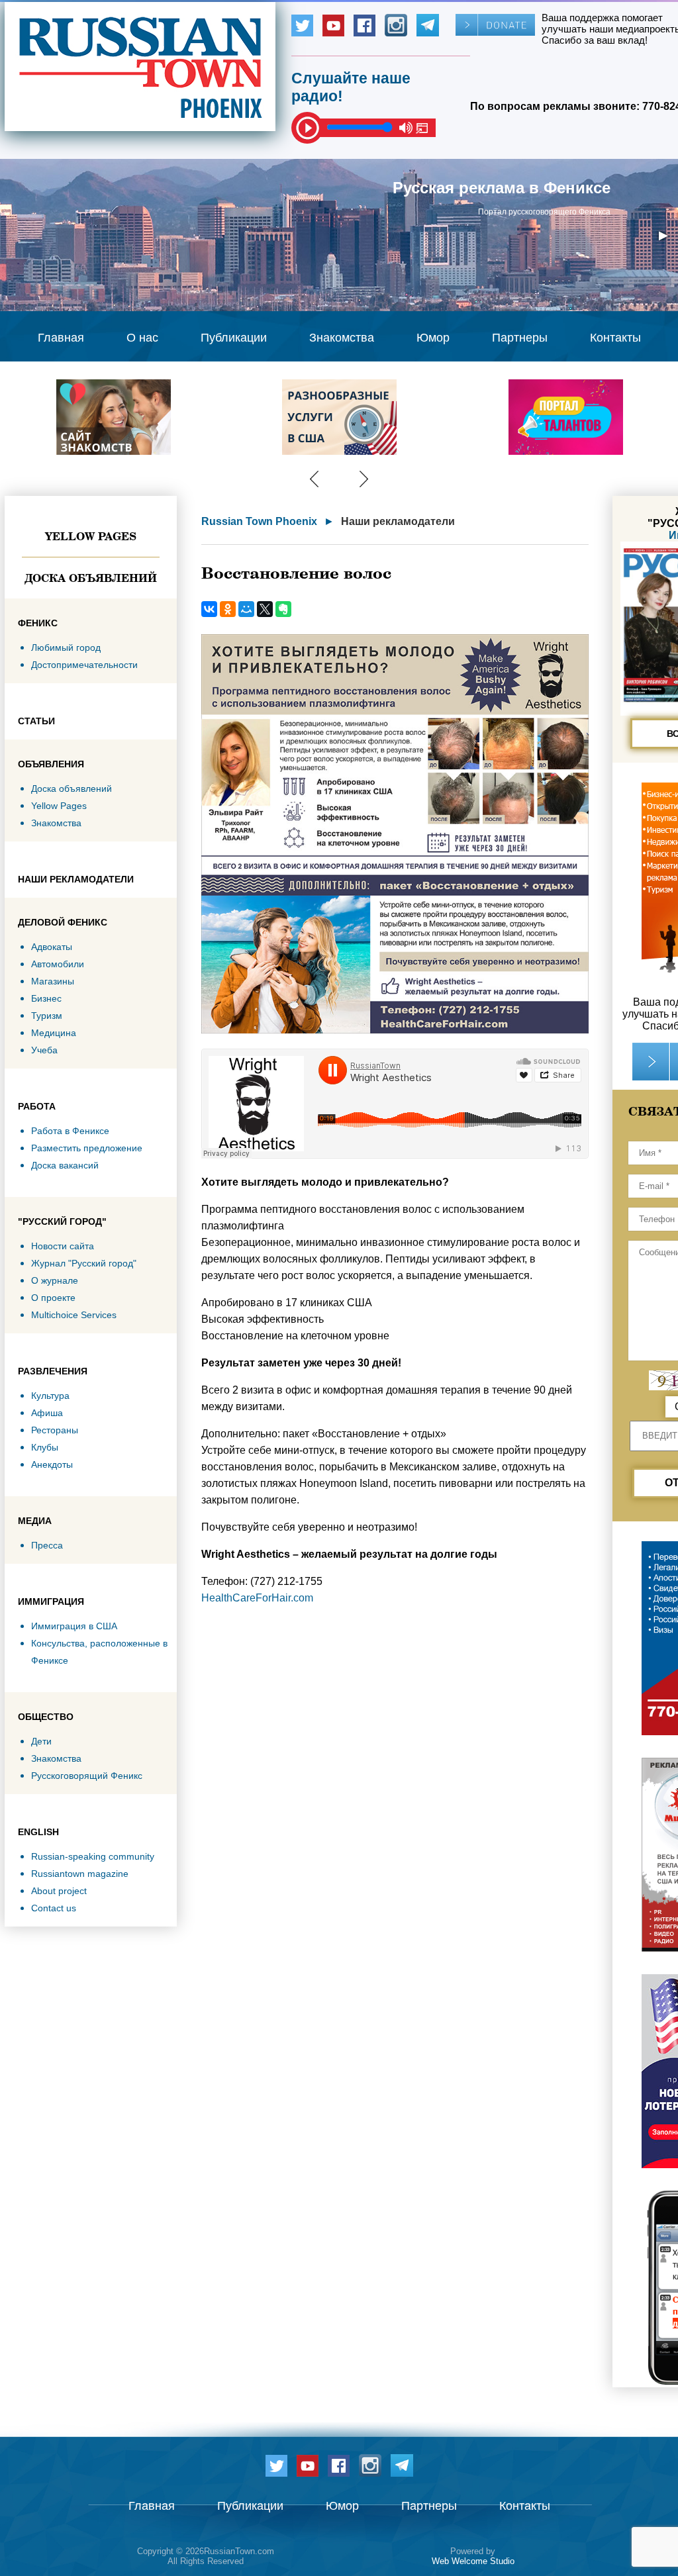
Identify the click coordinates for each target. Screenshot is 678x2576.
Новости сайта (63, 1246)
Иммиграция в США (74, 1626)
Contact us (54, 1908)
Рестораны (55, 1430)
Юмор (433, 338)
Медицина (54, 1033)
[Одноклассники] (228, 609)
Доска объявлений (91, 578)
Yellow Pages (91, 536)
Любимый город (66, 647)
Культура (50, 1396)
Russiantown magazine (80, 1874)
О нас (142, 338)
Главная (61, 338)
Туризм (47, 1016)
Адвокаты (52, 947)
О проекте (53, 1298)
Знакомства (342, 338)
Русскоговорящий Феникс (87, 1776)
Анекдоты (52, 1464)
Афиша (47, 1413)
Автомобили (58, 964)
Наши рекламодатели (398, 521)
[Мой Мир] (246, 609)
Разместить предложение (87, 1148)
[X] (265, 609)
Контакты (615, 338)
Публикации (234, 338)
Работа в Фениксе (70, 1131)
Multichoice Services (74, 1315)
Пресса (47, 1545)
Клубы (45, 1447)
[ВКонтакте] (209, 609)
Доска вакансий (65, 1165)
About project (59, 1891)
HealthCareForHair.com (257, 1598)
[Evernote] (283, 609)
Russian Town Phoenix (259, 521)
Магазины (53, 981)
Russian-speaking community (93, 1856)
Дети (41, 1741)
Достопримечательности (84, 665)
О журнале (55, 1280)
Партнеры (520, 338)
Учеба (44, 1050)
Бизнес (46, 998)
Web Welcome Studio (473, 2561)
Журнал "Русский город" (84, 1263)
